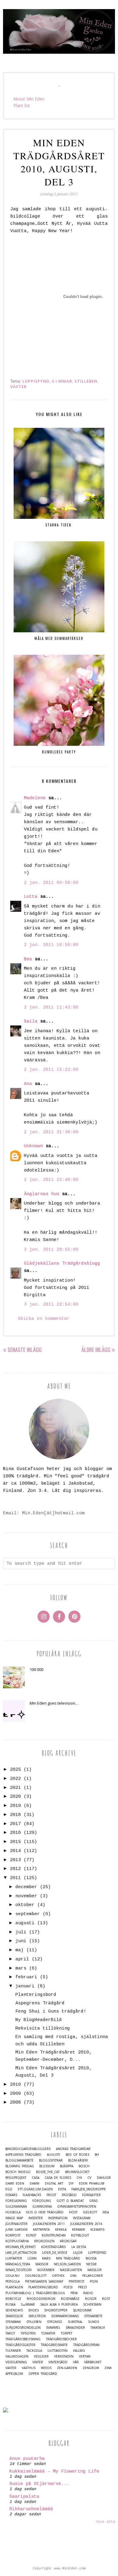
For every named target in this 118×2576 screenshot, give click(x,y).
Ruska (10, 2305)
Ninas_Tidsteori (19, 2270)
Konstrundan (54, 2235)
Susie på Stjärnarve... (39, 2484)
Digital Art (54, 2184)
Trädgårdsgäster (20, 2345)
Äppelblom (14, 2374)
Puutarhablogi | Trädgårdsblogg (35, 2293)
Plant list (22, 105)
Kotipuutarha (17, 2241)
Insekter (36, 2218)
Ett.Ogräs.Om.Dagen (35, 2189)
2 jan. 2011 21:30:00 (51, 1132)
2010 (15, 2085)
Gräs (93, 2201)
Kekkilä (61, 2230)
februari (26, 1977)
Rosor (91, 2299)
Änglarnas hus (42, 1194)
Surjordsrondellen (23, 2328)
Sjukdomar (82, 2310)
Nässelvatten (71, 2270)
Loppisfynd (36, 381)
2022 (15, 1779)
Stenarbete (93, 2316)
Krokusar (68, 2241)
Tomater (48, 2333)
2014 (15, 1851)
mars (21, 1968)
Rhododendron (41, 2299)
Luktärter (14, 2258)
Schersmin (92, 2305)
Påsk (74, 2293)
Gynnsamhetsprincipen (77, 2207)
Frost (51, 2195)
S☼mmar (62, 381)
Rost (106, 2299)
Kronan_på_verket (21, 2247)
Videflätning (16, 2362)
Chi (79, 2178)
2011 (15, 1878)
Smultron (37, 2316)
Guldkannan (16, 2207)
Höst (73, 2212)
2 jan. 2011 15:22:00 (51, 1070)
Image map (14, 2218)
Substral (75, 2322)
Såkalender (75, 2328)
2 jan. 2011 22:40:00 (51, 1180)
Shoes (33, 2310)
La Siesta (79, 2247)
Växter (18, 387)
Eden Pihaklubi (92, 2184)
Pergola (13, 2282)
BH (97, 2155)
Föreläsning (16, 2201)
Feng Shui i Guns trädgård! (51, 2011)
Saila (31, 1021)
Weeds (46, 2368)
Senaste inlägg (25, 1350)
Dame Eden (15, 2184)
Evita (62, 2189)
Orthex (58, 2276)
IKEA (106, 2212)
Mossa (91, 2258)
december (26, 1887)
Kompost (13, 2235)
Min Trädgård (68, 2258)
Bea (28, 959)
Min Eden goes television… (54, 1703)
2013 (15, 1860)
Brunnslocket (77, 2172)
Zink (108, 2368)
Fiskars (11, 2195)
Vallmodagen (17, 2356)
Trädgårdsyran (86, 2345)
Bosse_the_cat (48, 2172)
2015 (15, 1842)
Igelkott (90, 2212)
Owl (73, 2276)
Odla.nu (13, 2276)
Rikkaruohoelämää (31, 2509)
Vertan (85, 2356)
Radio (88, 2293)
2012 (15, 1869)
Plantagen (14, 2287)
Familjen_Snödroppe (89, 2189)
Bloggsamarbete (20, 2160)
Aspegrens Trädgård (40, 2003)
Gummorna (42, 2207)
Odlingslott (36, 2276)
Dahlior (104, 2178)
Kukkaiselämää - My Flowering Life (54, 2471)
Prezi (82, 2287)
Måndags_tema (18, 2264)
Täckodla (34, 2351)
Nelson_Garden (67, 2264)
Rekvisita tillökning (43, 2028)
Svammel (53, 2328)
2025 (15, 1770)
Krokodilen (44, 2241)
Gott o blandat (70, 2201)
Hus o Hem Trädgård (45, 2212)
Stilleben (86, 381)
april (22, 1959)
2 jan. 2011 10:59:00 (51, 945)
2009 (15, 2094)
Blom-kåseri (78, 2160)
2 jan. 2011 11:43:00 (51, 1007)
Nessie (92, 2264)
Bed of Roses (77, 2155)
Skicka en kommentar (44, 1319)
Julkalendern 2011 (49, 2224)
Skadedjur (14, 2316)
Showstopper (56, 2310)
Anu (28, 1084)
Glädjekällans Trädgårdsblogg (62, 1264)
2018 (15, 1815)
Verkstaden (64, 2356)
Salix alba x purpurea (59, 2305)
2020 (15, 1797)
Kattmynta (41, 2230)
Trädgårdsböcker (61, 2339)
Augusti (54, 2155)
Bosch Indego (18, 2172)
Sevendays (14, 2310)
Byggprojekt (16, 2178)
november (26, 1896)
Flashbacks (32, 2195)
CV (89, 2178)
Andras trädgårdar (73, 2149)
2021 (15, 1788)
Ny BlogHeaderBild (39, 2020)
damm (34, 2184)
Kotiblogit (80, 2235)
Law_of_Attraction (21, 2253)
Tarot (10, 2333)
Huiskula (13, 2212)
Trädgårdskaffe (54, 2345)
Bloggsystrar (51, 2160)
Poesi (68, 2287)
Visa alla (105, 2522)
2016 (15, 1833)
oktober (25, 1905)
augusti (25, 1923)
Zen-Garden (67, 2368)
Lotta (31, 897)
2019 (15, 1806)
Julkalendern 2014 (86, 2224)
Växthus (29, 2368)
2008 (15, 2103)
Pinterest (77, 2282)
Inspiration (58, 2218)
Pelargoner (93, 2276)
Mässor (42, 2264)
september (28, 1914)
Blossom (47, 2166)
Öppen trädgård (43, 2374)
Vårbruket (93, 2362)
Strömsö (55, 2322)
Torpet (67, 2333)
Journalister (16, 2224)
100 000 (36, 1669)
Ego (9, 2189)
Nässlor (95, 2270)
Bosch (84, 2166)
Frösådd (69, 2195)
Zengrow (91, 2368)
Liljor (78, 2253)
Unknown (33, 1146)
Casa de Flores (58, 2178)
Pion (94, 2282)
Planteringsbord (36, 1995)
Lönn (32, 2258)
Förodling (42, 2201)
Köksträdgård (54, 2247)
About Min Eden (29, 99)
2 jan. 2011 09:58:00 (51, 883)
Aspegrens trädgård (23, 2155)
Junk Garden (16, 2230)
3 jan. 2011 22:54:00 (51, 1305)
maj (20, 1950)
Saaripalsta (24, 2497)
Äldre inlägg (96, 1350)
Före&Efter (91, 2195)
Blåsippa (67, 2166)
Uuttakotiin (57, 2351)
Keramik (79, 2230)
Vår (76, 2362)
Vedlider (41, 2356)
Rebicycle (13, 2299)
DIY (71, 2184)
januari (25, 1986)
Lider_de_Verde (55, 2253)
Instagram (82, 2218)
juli (21, 1932)
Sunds (93, 2322)
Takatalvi (98, 2328)
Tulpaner (13, 2351)
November (46, 2270)
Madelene (35, 798)
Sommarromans (65, 2316)
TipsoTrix (28, 2333)
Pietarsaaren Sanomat (44, 2282)
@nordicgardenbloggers (28, 2149)
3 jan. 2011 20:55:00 (51, 1250)
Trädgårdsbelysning (23, 2339)
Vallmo (79, 2351)
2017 (15, 1824)
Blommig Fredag (20, 2166)
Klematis (97, 2230)
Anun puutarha (27, 2459)
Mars (46, 2258)
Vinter (38, 2362)
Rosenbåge (70, 2299)
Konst (31, 2235)
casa (36, 2178)
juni (21, 1941)
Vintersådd (58, 2362)
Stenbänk (13, 2322)
